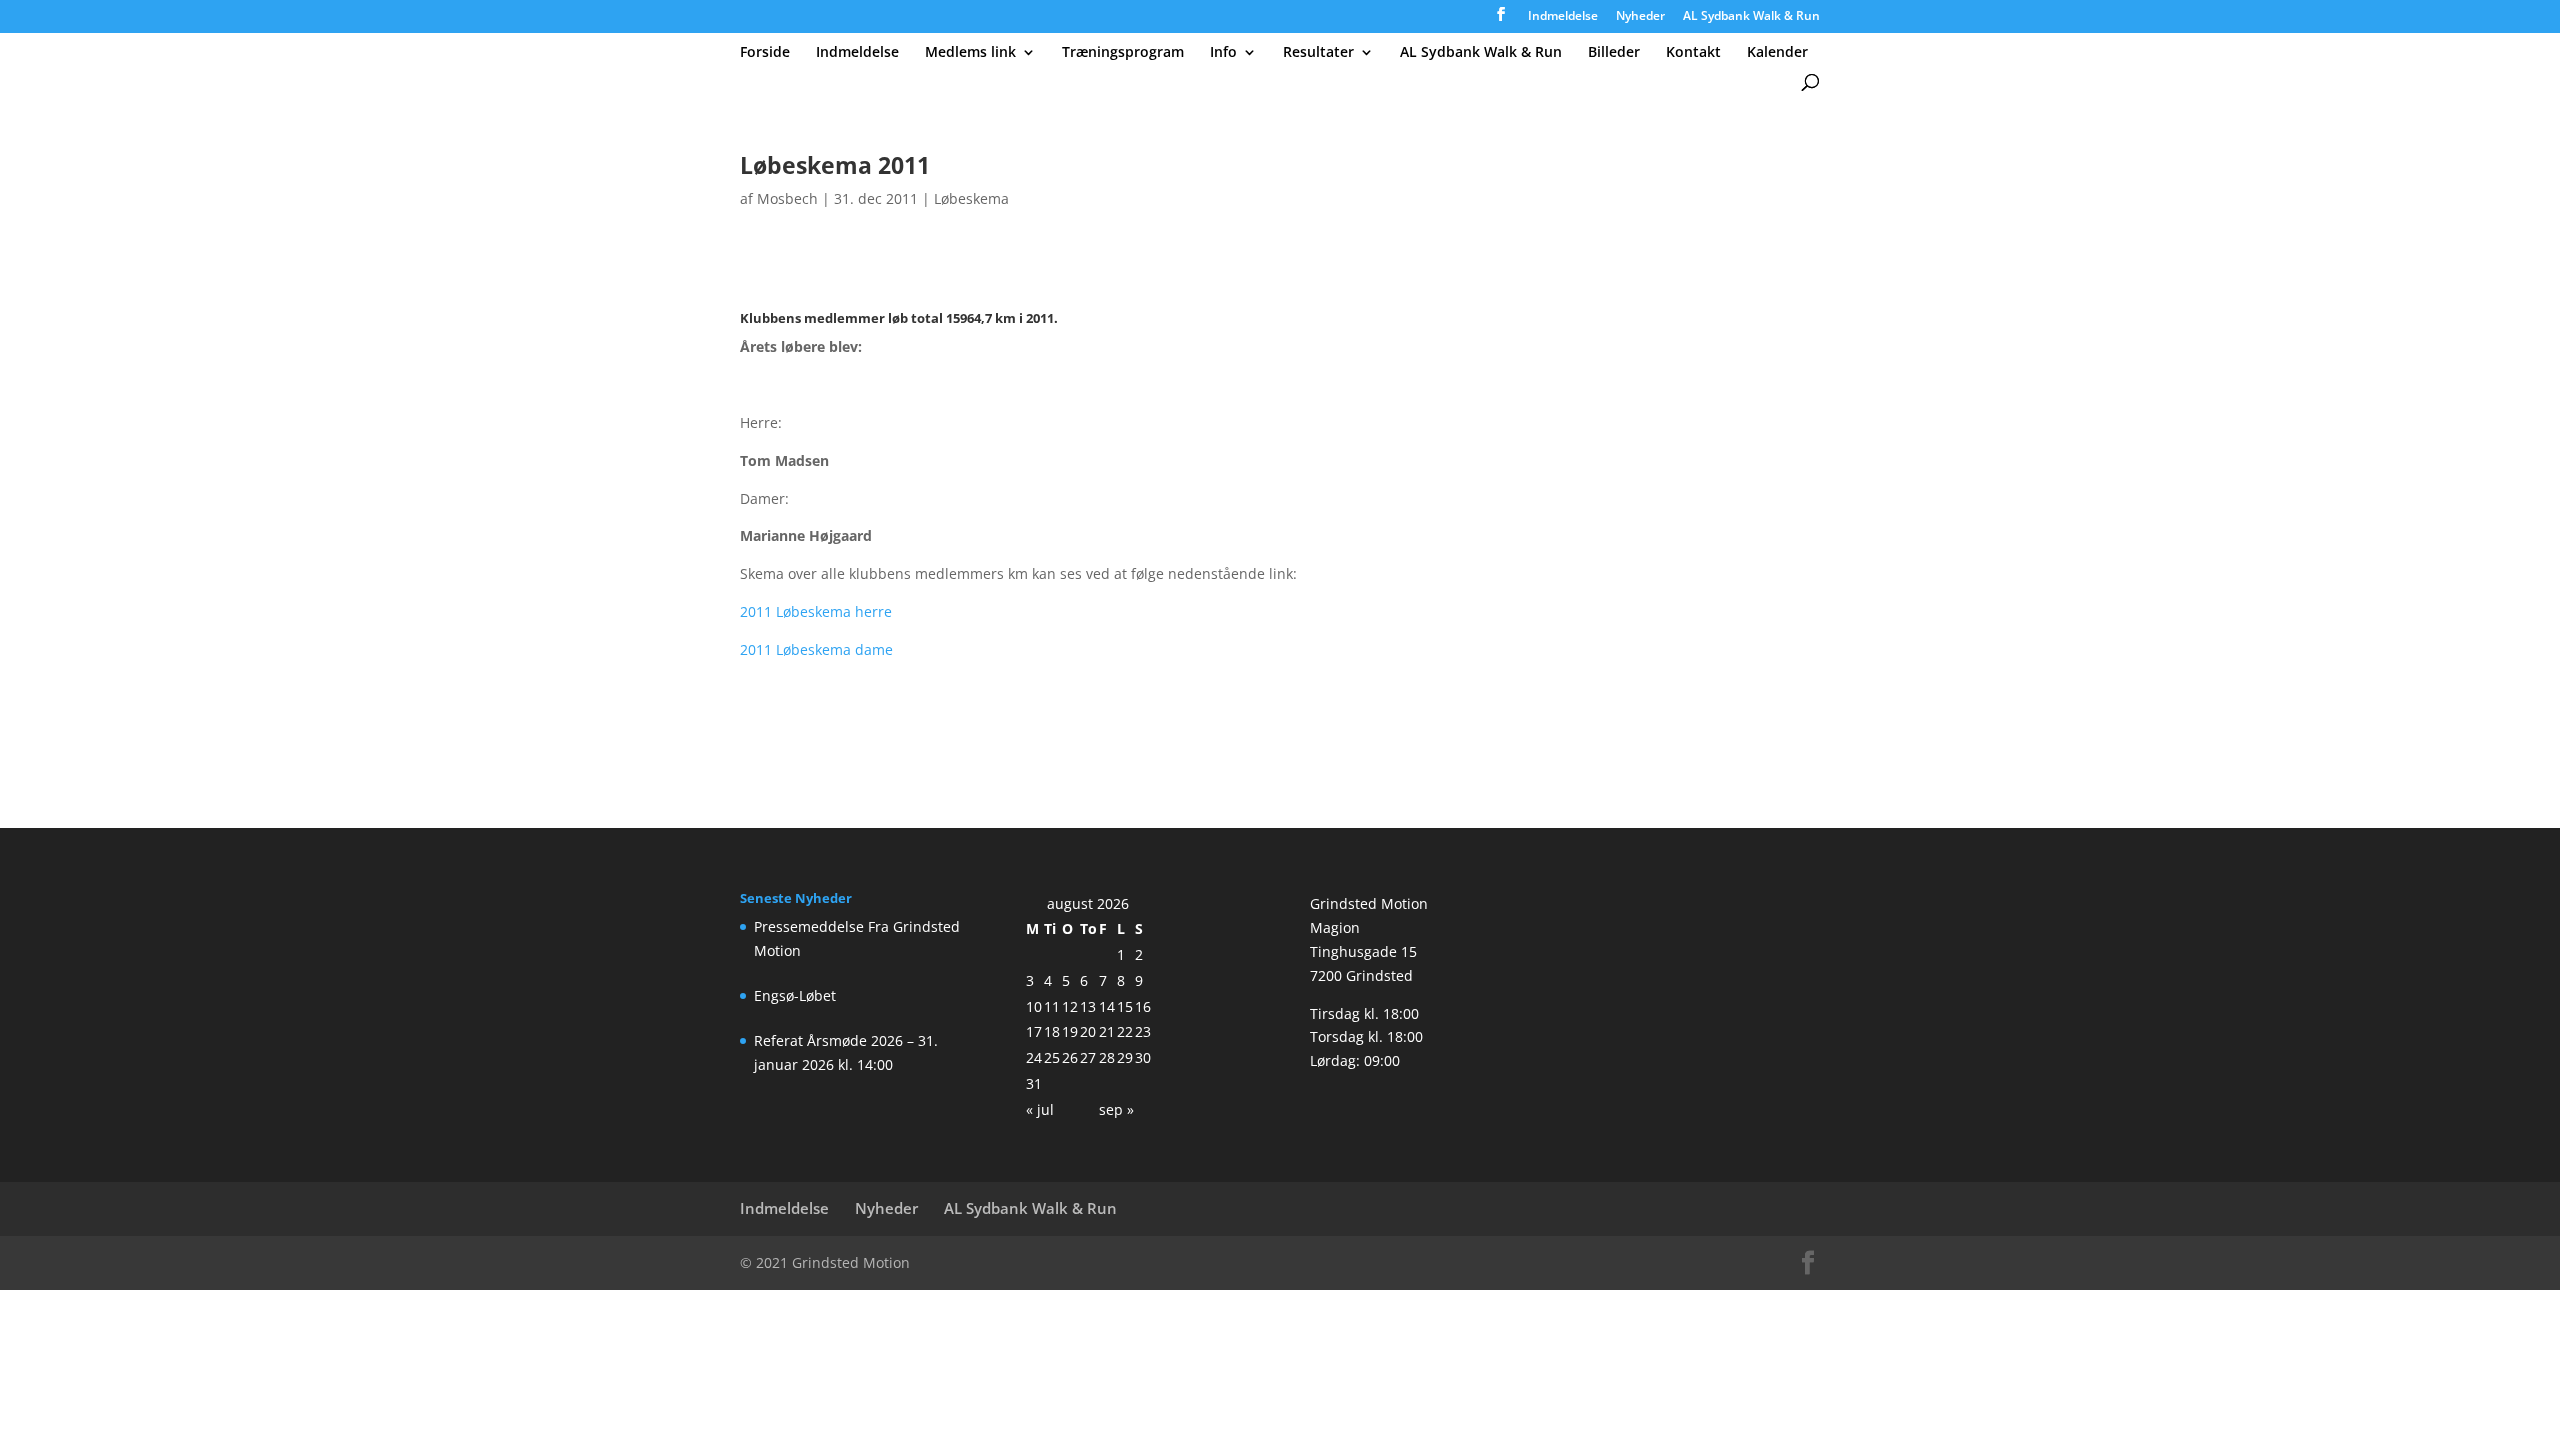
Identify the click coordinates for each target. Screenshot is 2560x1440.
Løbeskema (971, 198)
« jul (1040, 1109)
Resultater (1318, 53)
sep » (1116, 1109)
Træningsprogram (1123, 53)
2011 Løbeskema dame (816, 649)
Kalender (1777, 53)
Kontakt (1693, 53)
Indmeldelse (1563, 17)
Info (1223, 53)
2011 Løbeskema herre (816, 611)
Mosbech (787, 198)
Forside (765, 53)
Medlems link (970, 53)
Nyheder (1640, 17)
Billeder (1614, 53)
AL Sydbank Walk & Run (1751, 17)
